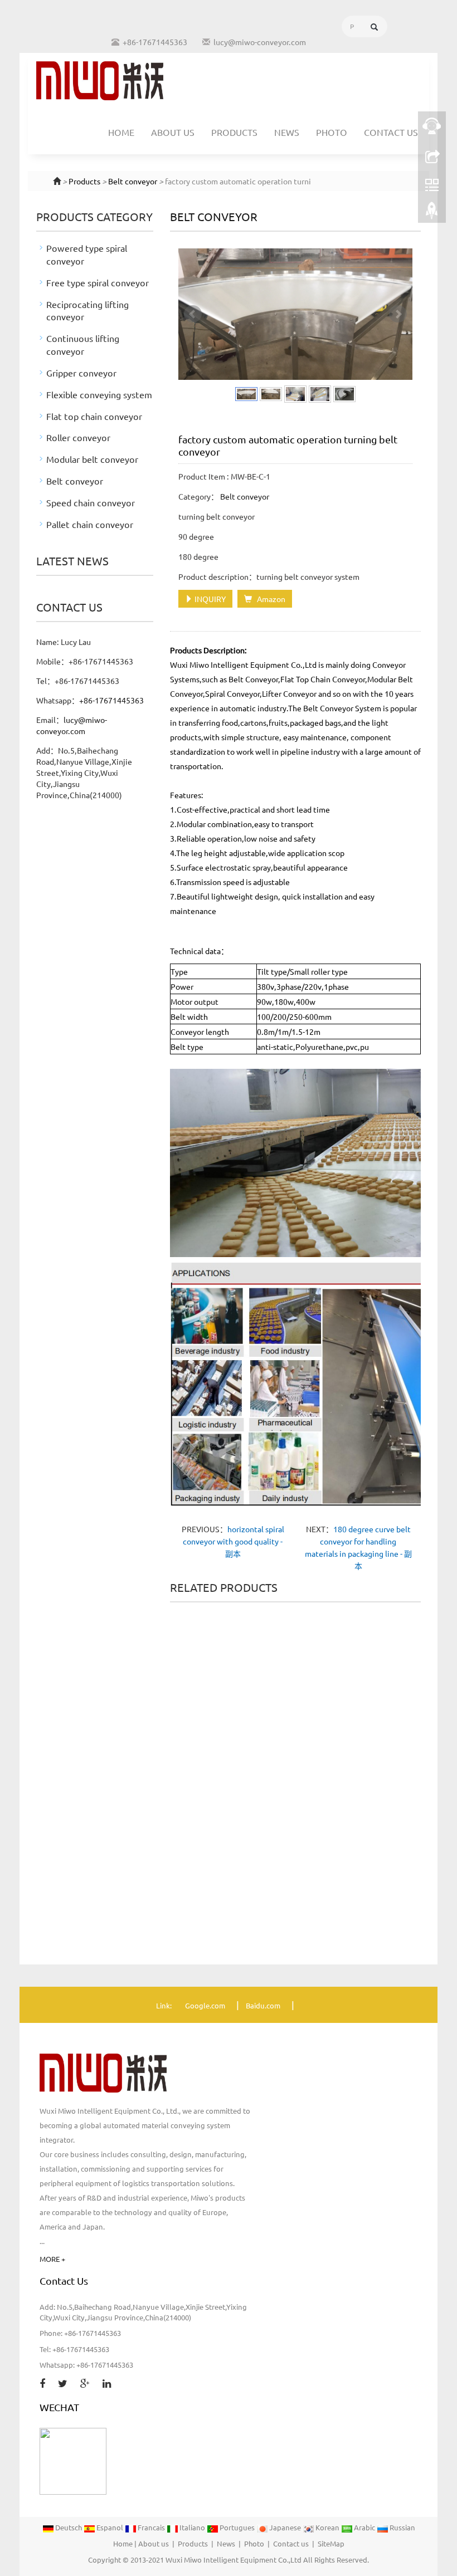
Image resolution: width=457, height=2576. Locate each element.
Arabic (364, 2527)
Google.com (205, 2005)
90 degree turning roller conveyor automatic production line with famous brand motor (295, 1899)
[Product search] (374, 27)
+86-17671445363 (111, 700)
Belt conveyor (133, 181)
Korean (327, 2527)
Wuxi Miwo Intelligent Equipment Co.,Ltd (234, 2560)
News (287, 132)
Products (234, 132)
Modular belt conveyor (92, 459)
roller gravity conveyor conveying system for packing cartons (385, 1722)
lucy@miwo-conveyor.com (260, 42)
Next (398, 314)
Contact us (391, 132)
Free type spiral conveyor (98, 282)
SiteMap (331, 2543)
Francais (151, 2527)
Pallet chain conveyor (90, 524)
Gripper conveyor (81, 373)
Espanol (110, 2527)
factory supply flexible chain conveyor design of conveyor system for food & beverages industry (206, 1904)
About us (173, 132)
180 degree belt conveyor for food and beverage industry (385, 1890)
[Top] (432, 213)
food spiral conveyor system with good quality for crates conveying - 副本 (295, 1722)
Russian (402, 2527)
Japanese (285, 2527)
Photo (332, 132)
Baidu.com (263, 2005)
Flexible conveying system (99, 394)
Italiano (192, 2527)
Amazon (269, 599)
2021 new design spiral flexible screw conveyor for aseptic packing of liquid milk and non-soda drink (206, 1731)
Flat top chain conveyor (94, 416)
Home (121, 132)
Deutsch (69, 2527)
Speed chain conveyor (91, 502)
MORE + (52, 2259)
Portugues (237, 2527)
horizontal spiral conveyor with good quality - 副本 (234, 1541)
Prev (193, 314)
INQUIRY (209, 599)
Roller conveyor (78, 437)
